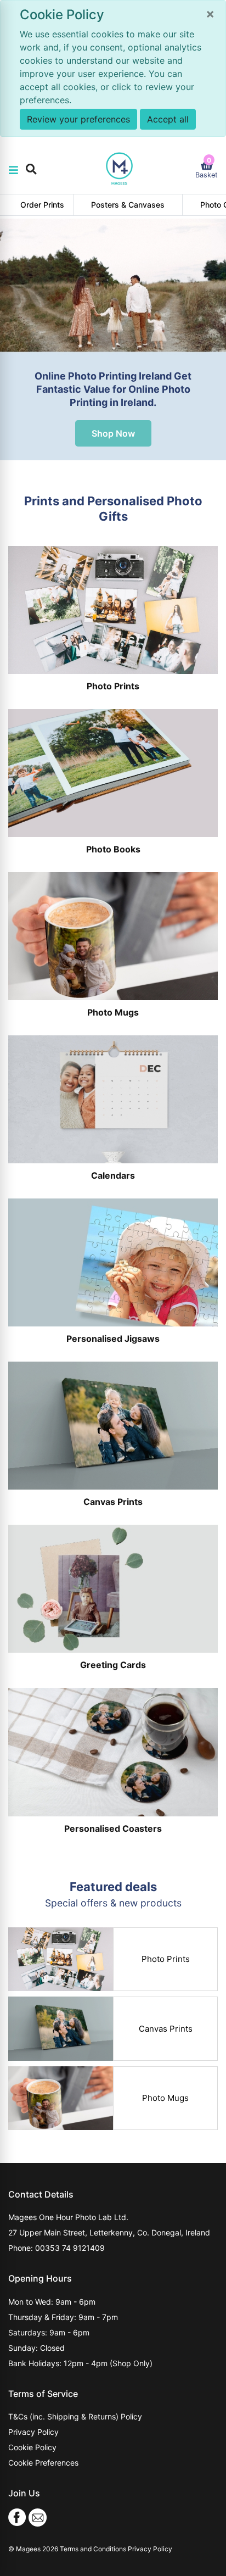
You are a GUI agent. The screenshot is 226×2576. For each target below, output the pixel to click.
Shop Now (113, 433)
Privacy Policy (33, 2432)
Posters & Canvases (128, 205)
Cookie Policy (32, 2447)
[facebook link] (17, 2516)
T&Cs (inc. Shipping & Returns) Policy (75, 2416)
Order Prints (42, 205)
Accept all (168, 119)
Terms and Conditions (93, 2549)
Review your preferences (78, 119)
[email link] (38, 2516)
